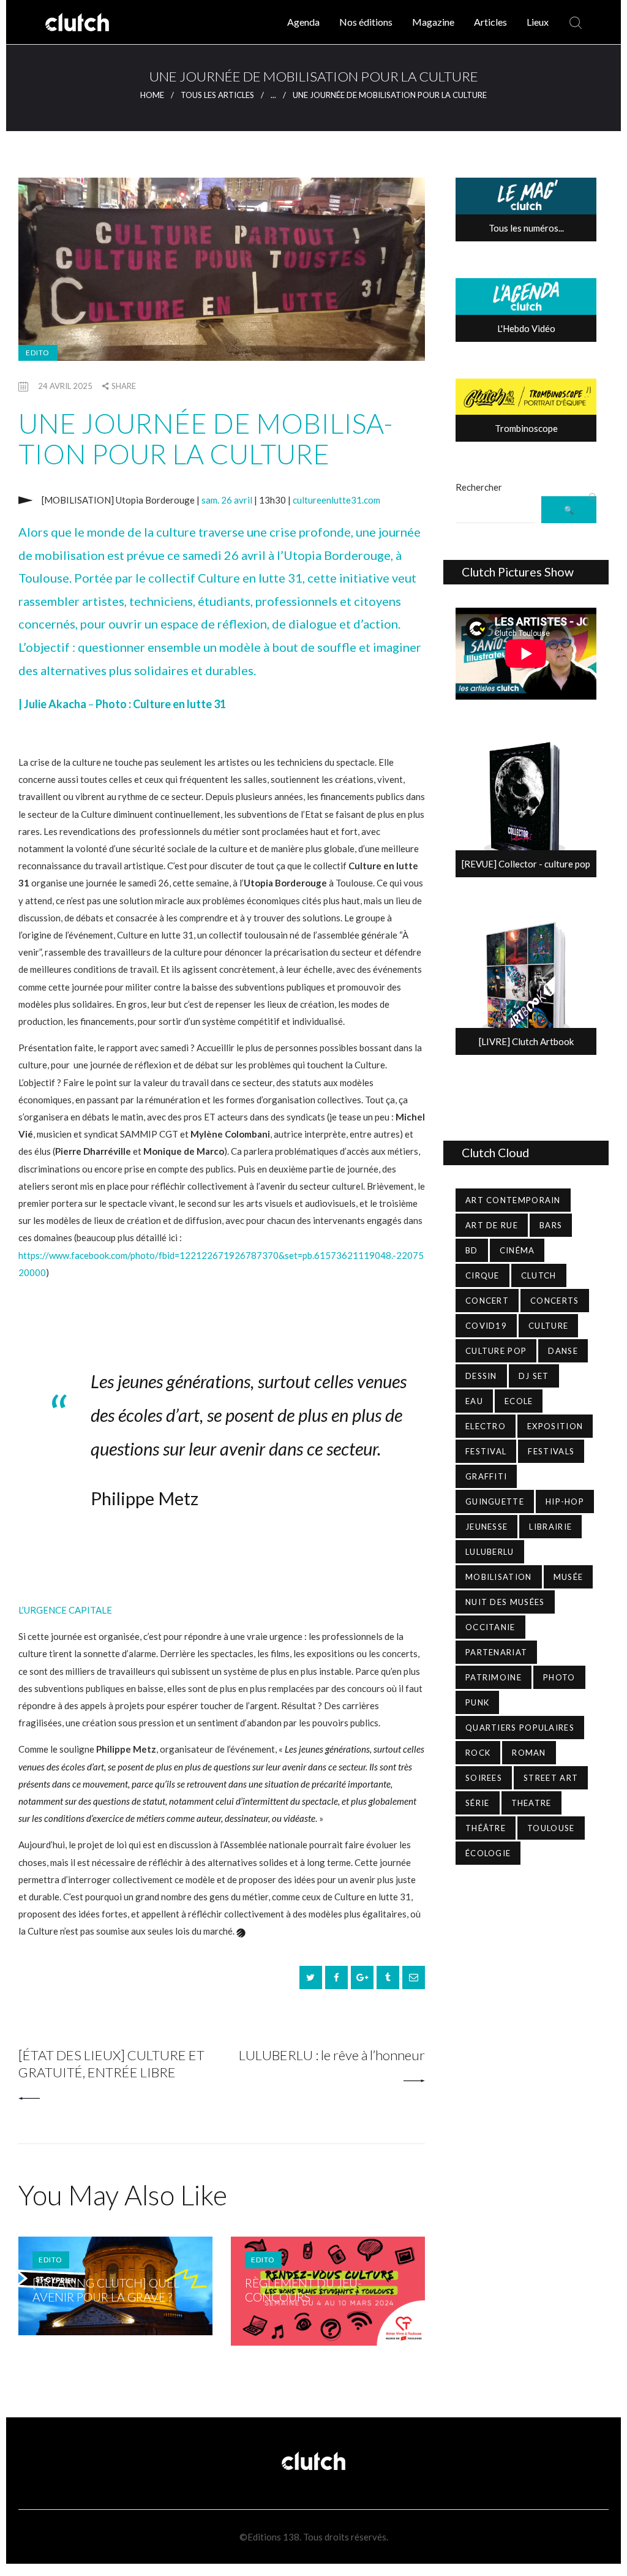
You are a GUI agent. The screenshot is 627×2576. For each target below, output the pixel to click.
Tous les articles (217, 95)
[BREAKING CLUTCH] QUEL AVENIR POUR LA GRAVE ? (106, 2290)
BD (472, 1250)
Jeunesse (486, 1527)
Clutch (539, 1275)
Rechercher (479, 487)
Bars (551, 1225)
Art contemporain (513, 1200)
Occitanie (490, 1627)
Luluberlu (490, 1552)
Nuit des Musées (505, 1602)
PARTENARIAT (496, 1652)
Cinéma (517, 1250)
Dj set (534, 1376)
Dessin (481, 1376)
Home (152, 95)
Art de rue (492, 1225)
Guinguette (495, 1501)
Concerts (554, 1301)
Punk (477, 1702)
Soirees (484, 1778)
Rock (478, 1753)
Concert (487, 1301)
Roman (529, 1753)
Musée (569, 1577)
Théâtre (486, 1828)
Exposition (555, 1426)
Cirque (482, 1275)
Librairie (550, 1527)
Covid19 (486, 1326)
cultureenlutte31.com (336, 500)
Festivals (551, 1451)
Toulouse (551, 1828)
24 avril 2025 (65, 386)
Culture (548, 1326)
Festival (486, 1451)
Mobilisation (499, 1577)
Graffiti (486, 1476)
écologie (488, 1853)
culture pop (496, 1351)
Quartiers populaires (520, 1728)
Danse (563, 1351)
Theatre (531, 1803)
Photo (559, 1677)
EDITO (38, 353)
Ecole (519, 1401)
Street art (551, 1778)
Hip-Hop (565, 1501)
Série (478, 1803)
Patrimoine (494, 1677)
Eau (474, 1401)
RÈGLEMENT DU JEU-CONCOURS (303, 2290)
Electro (486, 1426)
